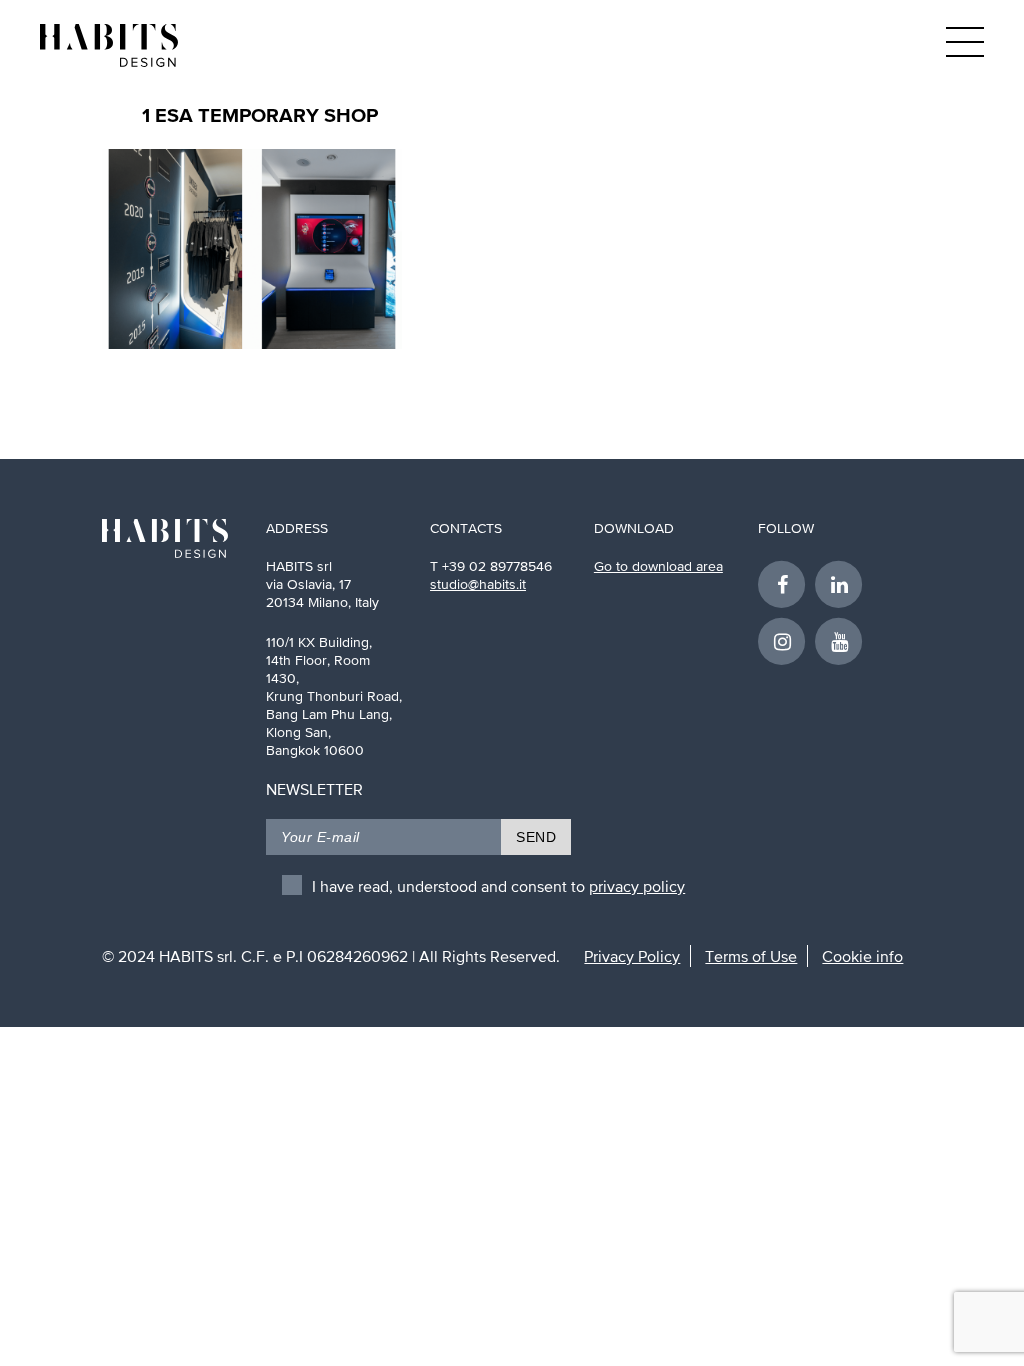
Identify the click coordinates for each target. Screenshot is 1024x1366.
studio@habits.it (478, 584)
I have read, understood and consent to (498, 886)
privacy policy (637, 886)
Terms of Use (751, 956)
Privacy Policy (632, 956)
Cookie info (862, 956)
